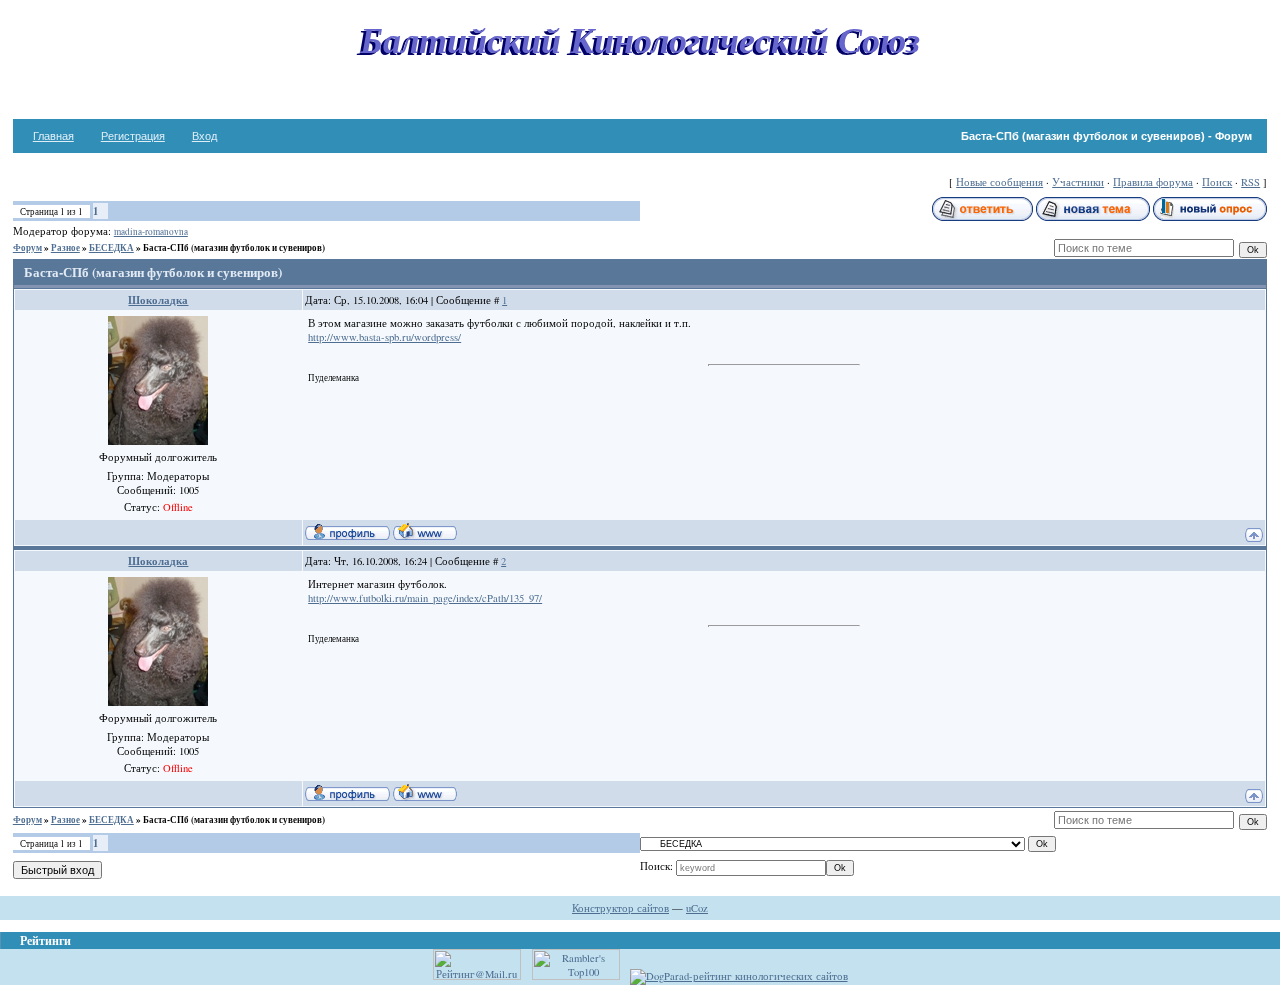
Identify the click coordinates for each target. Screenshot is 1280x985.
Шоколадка (158, 300)
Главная (53, 136)
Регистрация (133, 136)
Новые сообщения (999, 182)
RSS (1250, 182)
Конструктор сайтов (620, 908)
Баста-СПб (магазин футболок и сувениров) (234, 247)
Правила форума (1153, 182)
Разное (65, 247)
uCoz (697, 908)
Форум (27, 247)
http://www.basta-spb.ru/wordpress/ (384, 337)
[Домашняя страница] (425, 531)
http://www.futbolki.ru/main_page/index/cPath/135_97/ (425, 598)
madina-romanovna (151, 231)
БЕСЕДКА (111, 247)
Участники (1078, 182)
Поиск (1217, 182)
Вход (204, 136)
